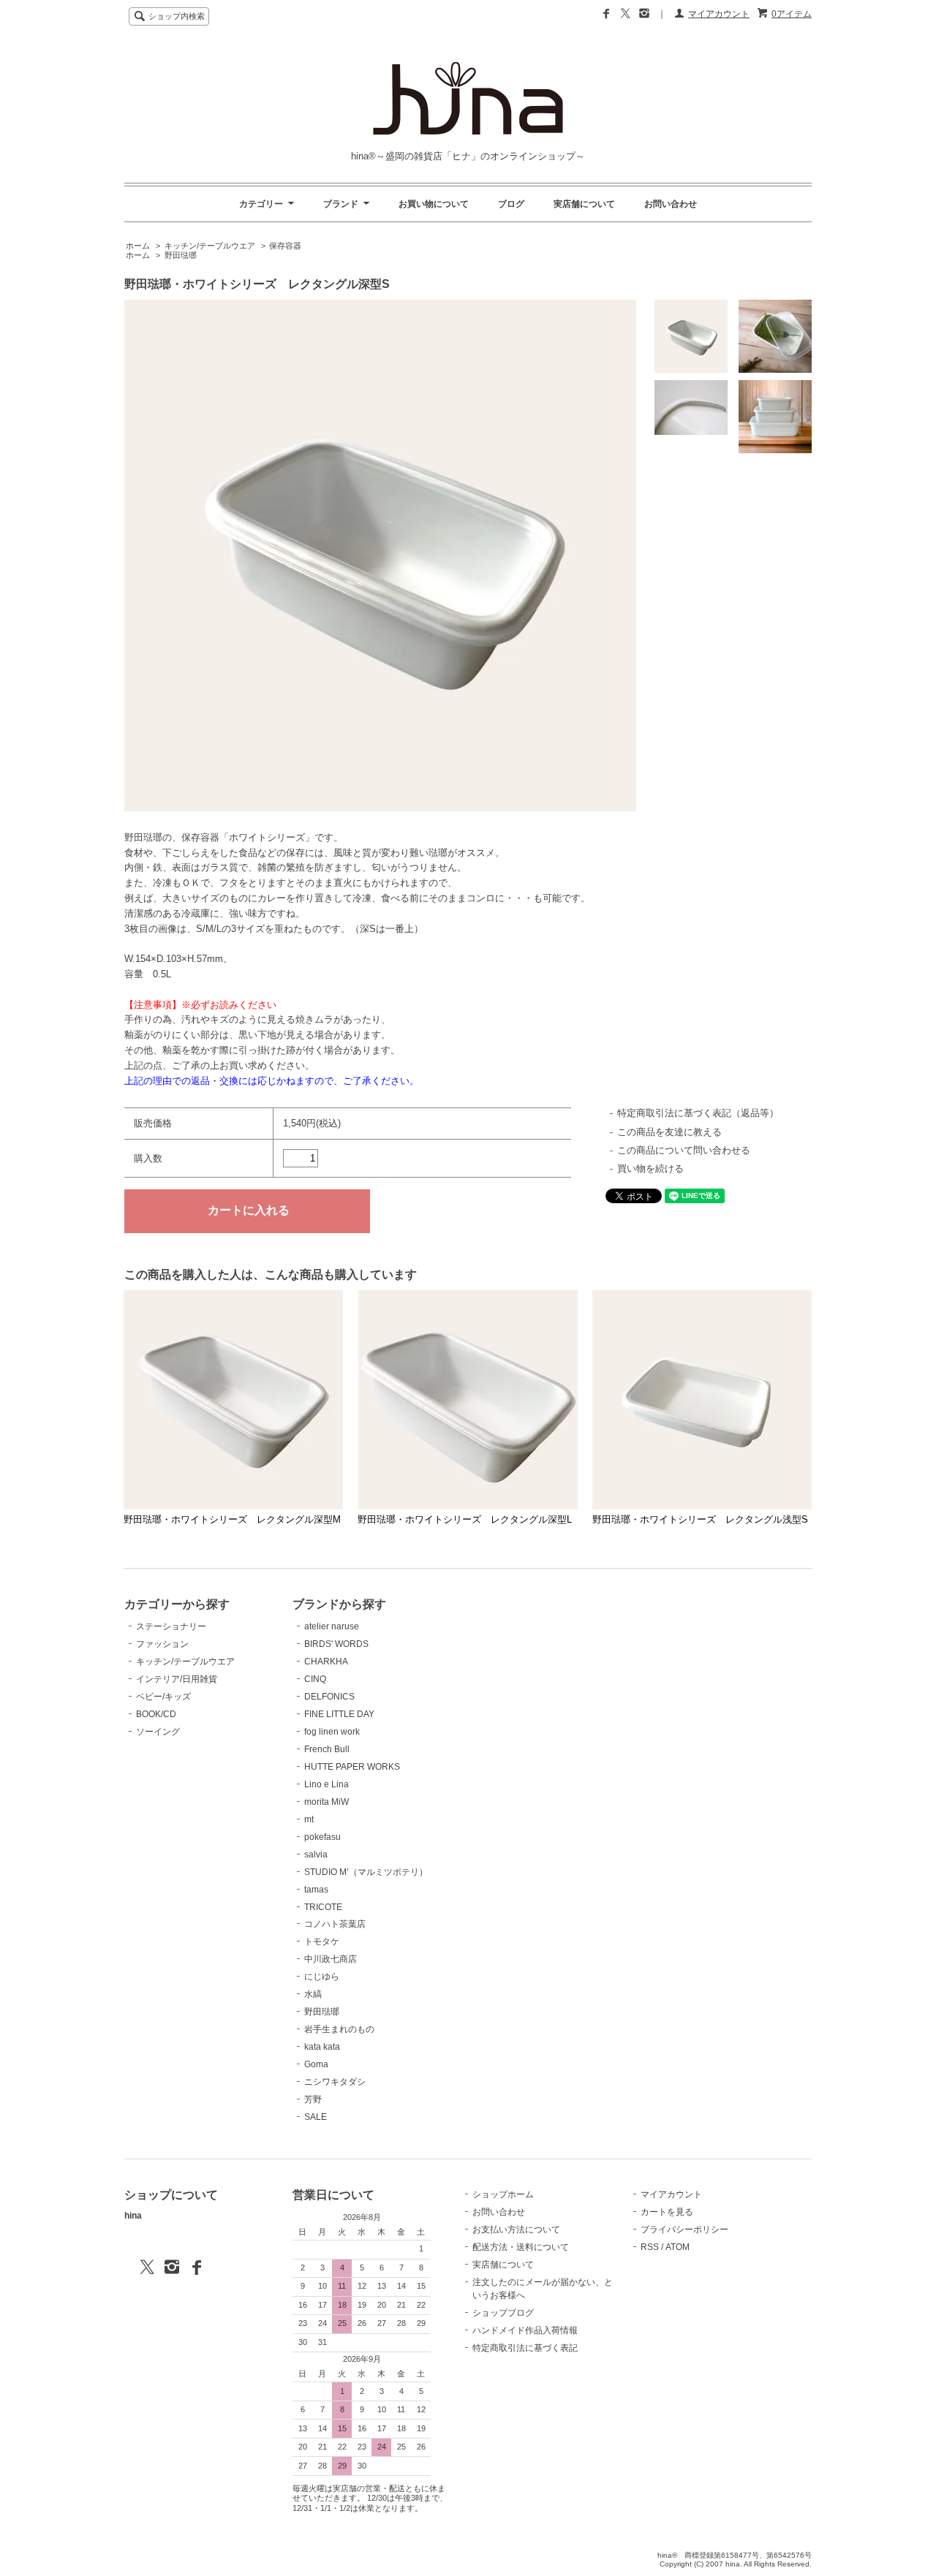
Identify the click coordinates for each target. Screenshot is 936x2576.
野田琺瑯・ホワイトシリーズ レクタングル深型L (465, 1519)
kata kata (322, 2047)
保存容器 (285, 246)
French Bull (327, 1749)
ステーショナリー (171, 1626)
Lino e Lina (327, 1784)
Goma (316, 2064)
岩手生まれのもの (339, 2029)
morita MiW (327, 1802)
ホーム (138, 246)
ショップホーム (503, 2194)
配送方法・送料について (521, 2247)
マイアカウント (719, 14)
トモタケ (322, 1942)
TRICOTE (323, 1907)
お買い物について (434, 204)
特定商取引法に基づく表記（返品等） (698, 1113)
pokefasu (322, 1837)
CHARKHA (326, 1662)
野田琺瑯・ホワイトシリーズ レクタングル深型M (232, 1519)
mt (309, 1819)
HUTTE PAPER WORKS (352, 1767)
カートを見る (667, 2212)
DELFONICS (329, 1697)
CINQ (315, 1679)
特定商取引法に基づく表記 (525, 2348)
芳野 (313, 2099)
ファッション (162, 1644)
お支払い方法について (516, 2230)
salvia (316, 1855)
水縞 (313, 1994)
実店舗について (584, 204)
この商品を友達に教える (669, 1132)
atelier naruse (332, 1626)
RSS (650, 2247)
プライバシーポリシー (684, 2230)
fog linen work (332, 1732)
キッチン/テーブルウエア (210, 246)
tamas (316, 1890)
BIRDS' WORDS (336, 1644)
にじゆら (322, 1977)
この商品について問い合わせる (684, 1150)
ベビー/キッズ (163, 1697)
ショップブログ (503, 2313)
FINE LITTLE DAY (339, 1714)
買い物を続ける (650, 1168)
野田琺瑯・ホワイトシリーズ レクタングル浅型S (700, 1519)
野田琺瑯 (181, 255)
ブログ (511, 204)
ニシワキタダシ (335, 2082)
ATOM (678, 2247)
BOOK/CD (156, 1714)
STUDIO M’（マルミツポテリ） (366, 1872)
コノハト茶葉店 (335, 1924)
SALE (316, 2117)
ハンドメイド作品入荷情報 (525, 2330)
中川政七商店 (331, 1959)
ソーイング (158, 1732)
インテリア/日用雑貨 (177, 1679)
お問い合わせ (671, 204)
